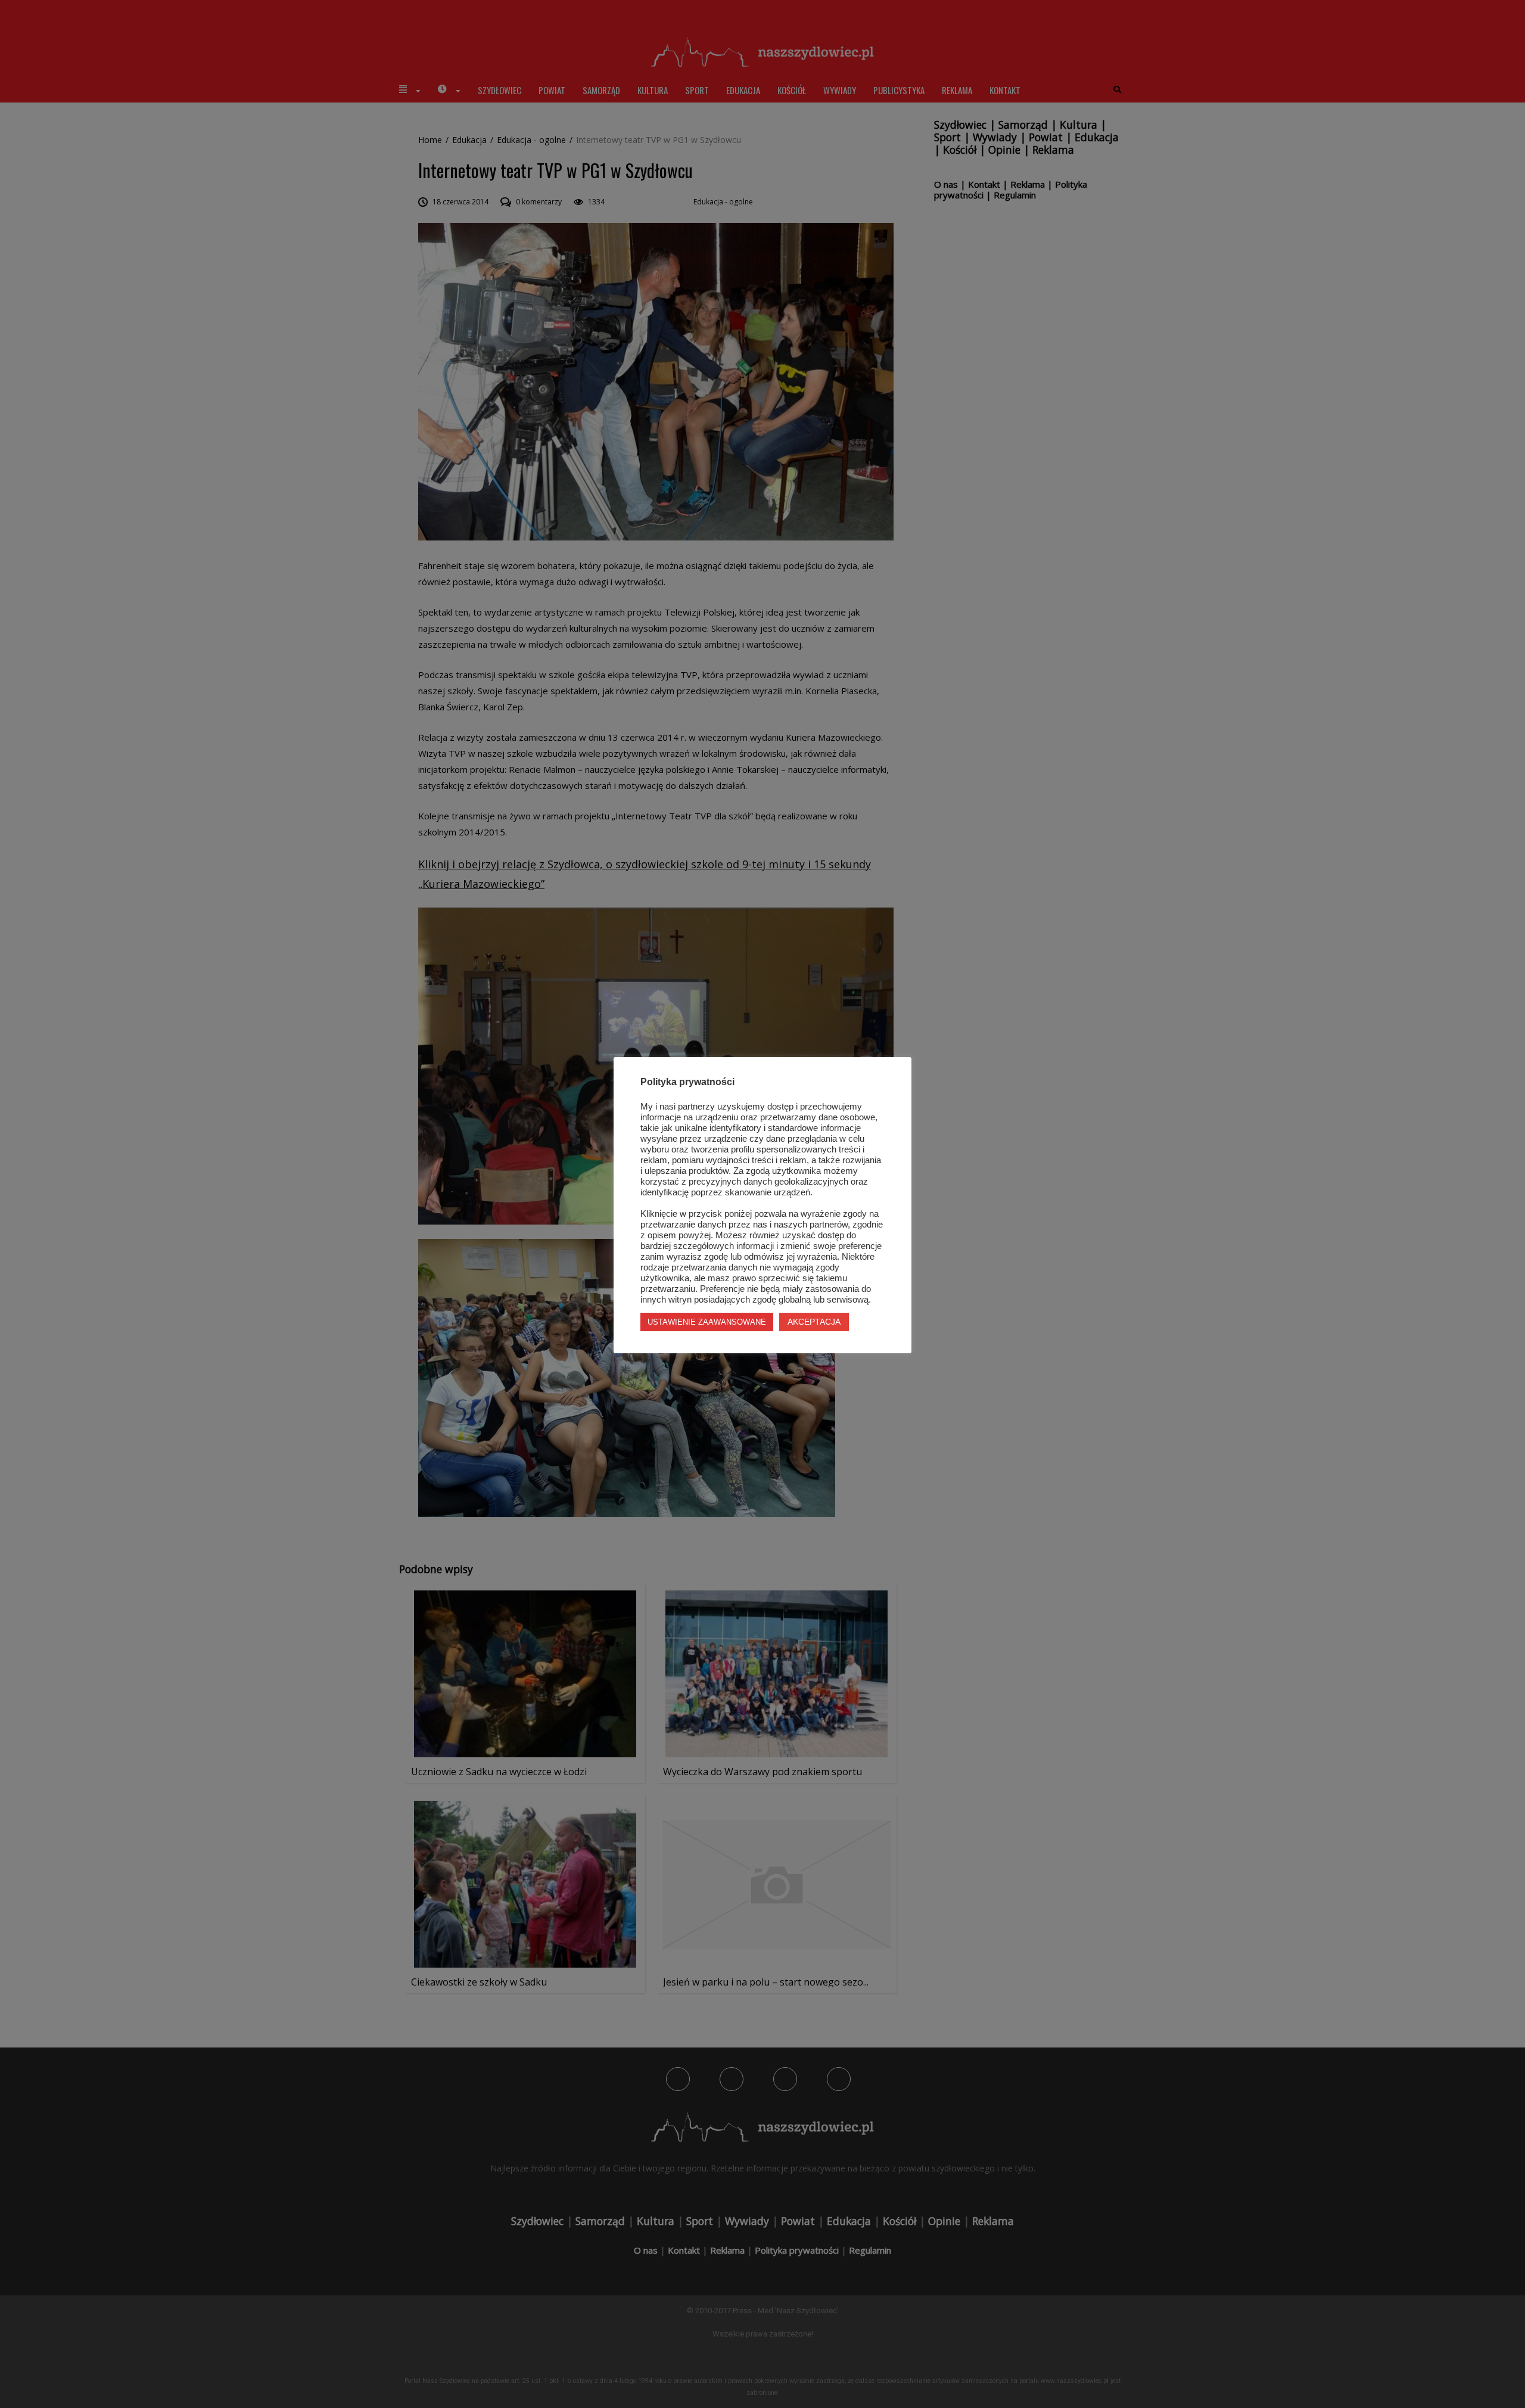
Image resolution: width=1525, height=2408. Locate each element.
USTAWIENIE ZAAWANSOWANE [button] (707, 1322)
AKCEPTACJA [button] (814, 1322)
